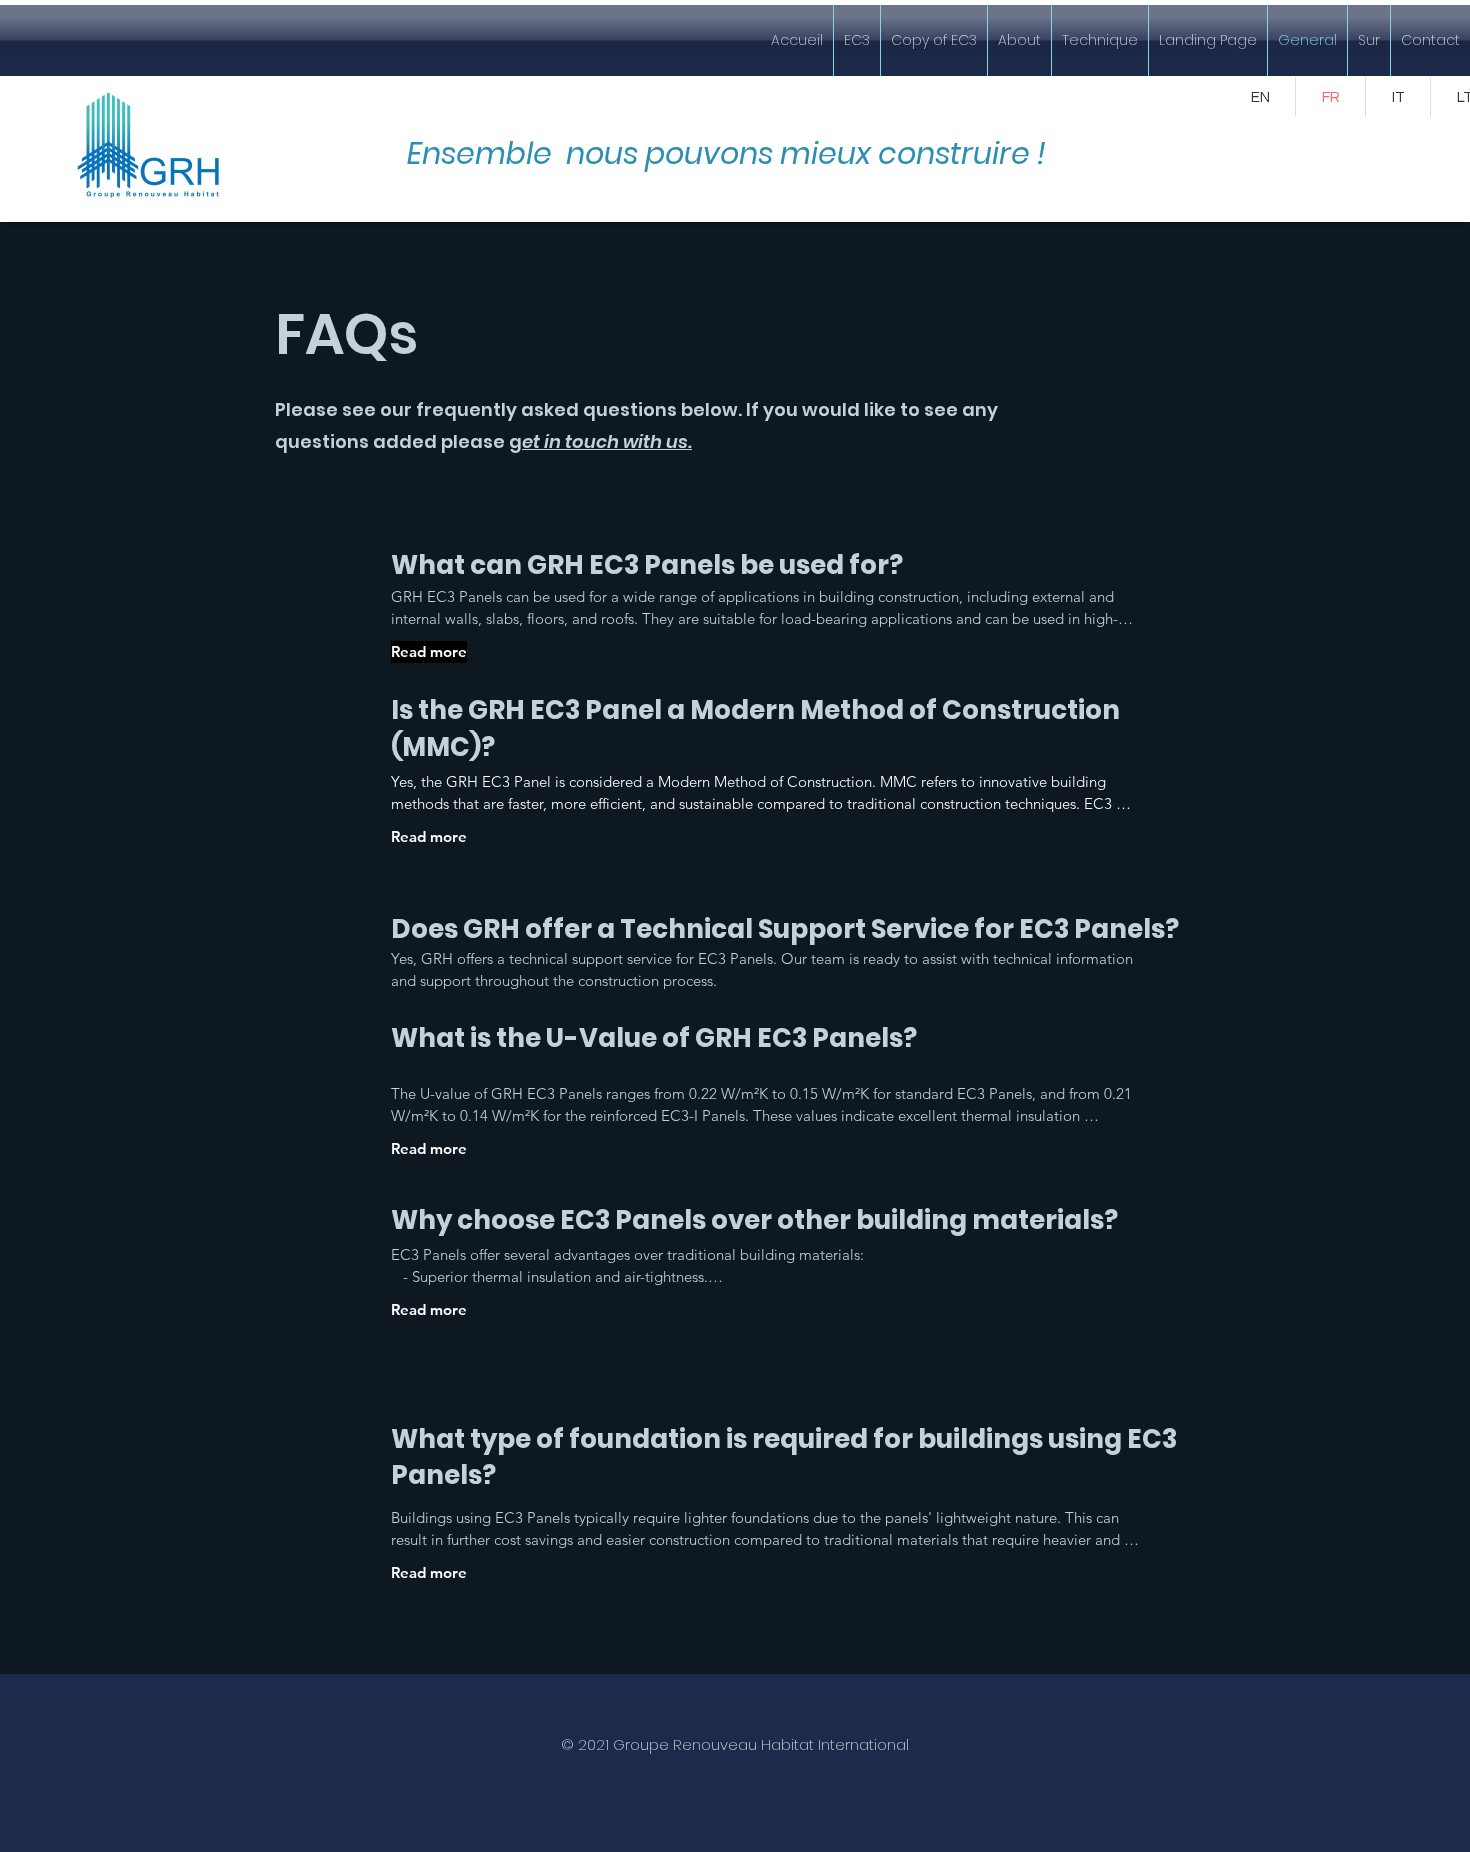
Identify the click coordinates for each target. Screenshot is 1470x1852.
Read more (429, 651)
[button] (857, 40)
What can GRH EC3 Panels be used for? (647, 565)
